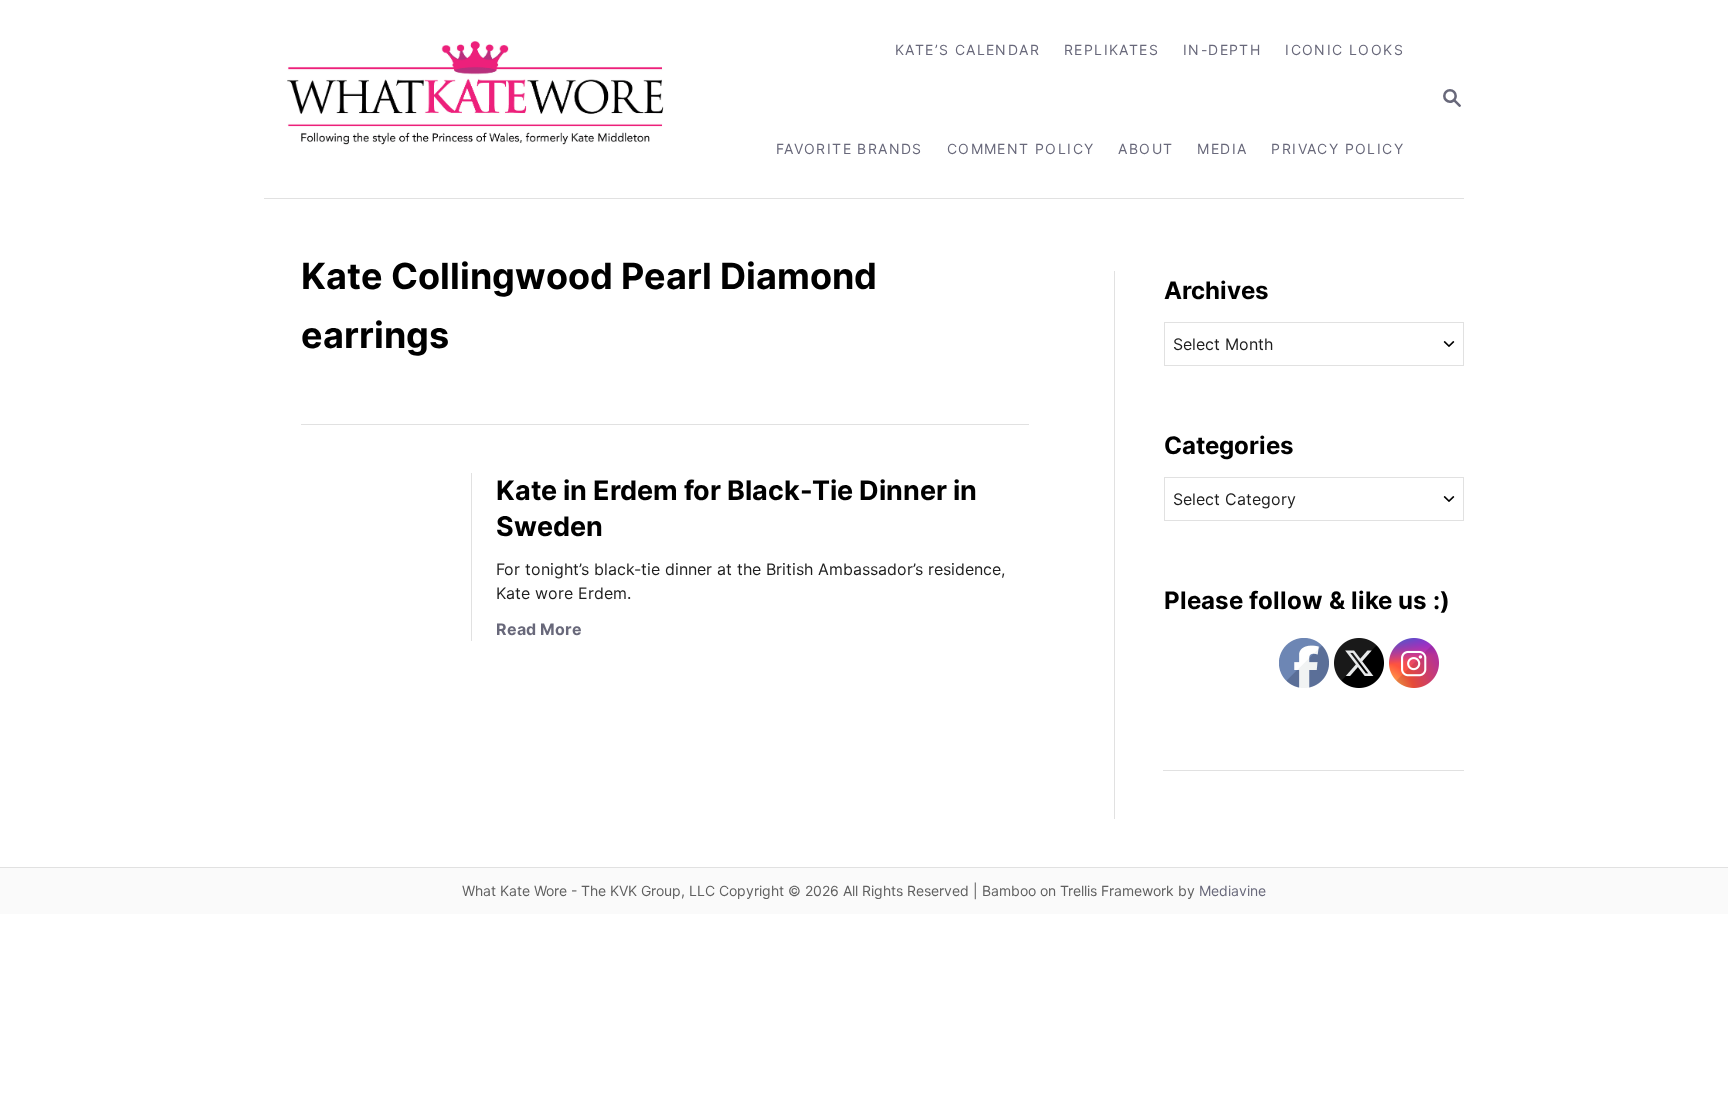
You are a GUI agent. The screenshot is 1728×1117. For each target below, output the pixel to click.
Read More (539, 629)
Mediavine (1232, 890)
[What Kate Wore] (488, 99)
